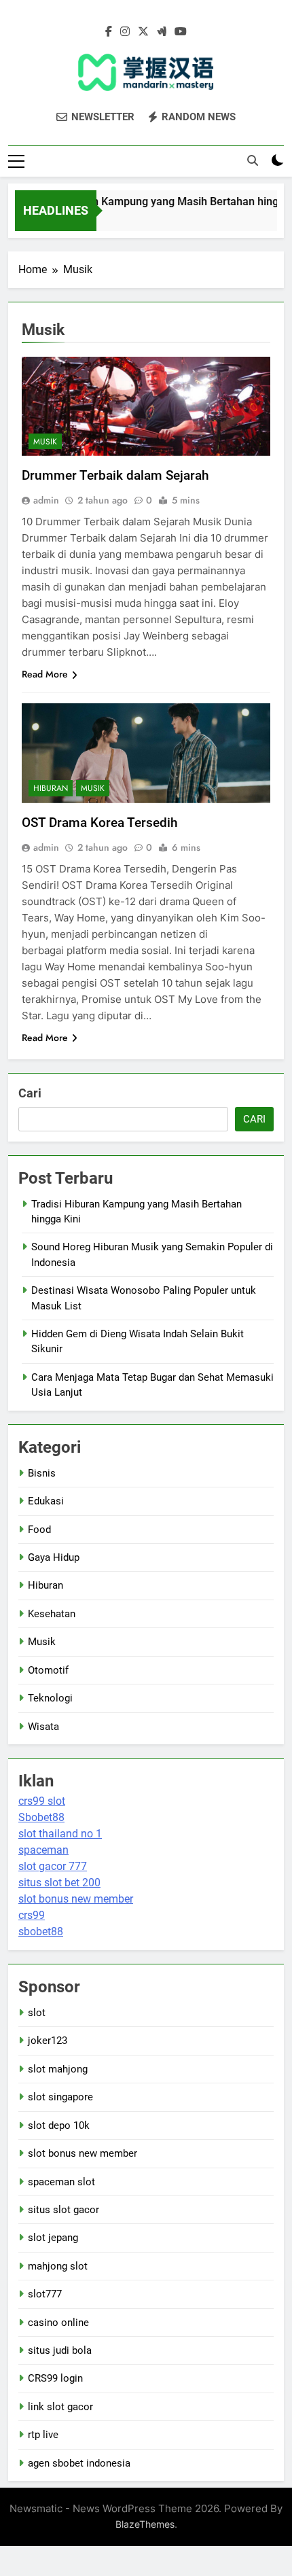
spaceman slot (61, 2182)
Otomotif (48, 1670)
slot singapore (60, 2097)
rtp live (43, 2435)
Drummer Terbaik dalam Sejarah (115, 475)
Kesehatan (52, 1614)
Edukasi (46, 1501)
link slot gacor (60, 2407)
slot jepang (53, 2238)
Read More (45, 674)
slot (37, 2013)
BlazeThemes (145, 2524)
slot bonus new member (76, 1899)
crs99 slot (42, 1801)
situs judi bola (60, 2350)
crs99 (32, 1915)
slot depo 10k (59, 2125)
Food (39, 1530)
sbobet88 (41, 1931)
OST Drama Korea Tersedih (100, 823)
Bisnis (42, 1473)
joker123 (48, 2041)
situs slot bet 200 (59, 1883)
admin (46, 500)
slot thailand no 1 (60, 1834)
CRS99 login (55, 2378)
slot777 (45, 2294)
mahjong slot (58, 2266)
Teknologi (50, 1698)
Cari (30, 1093)
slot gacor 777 (53, 1866)
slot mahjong (58, 2069)
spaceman (43, 1850)
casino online (58, 2323)
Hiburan (51, 788)
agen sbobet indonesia (79, 2463)
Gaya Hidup (54, 1557)
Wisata (43, 1727)
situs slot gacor (63, 2210)
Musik (45, 442)
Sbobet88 (41, 1817)
